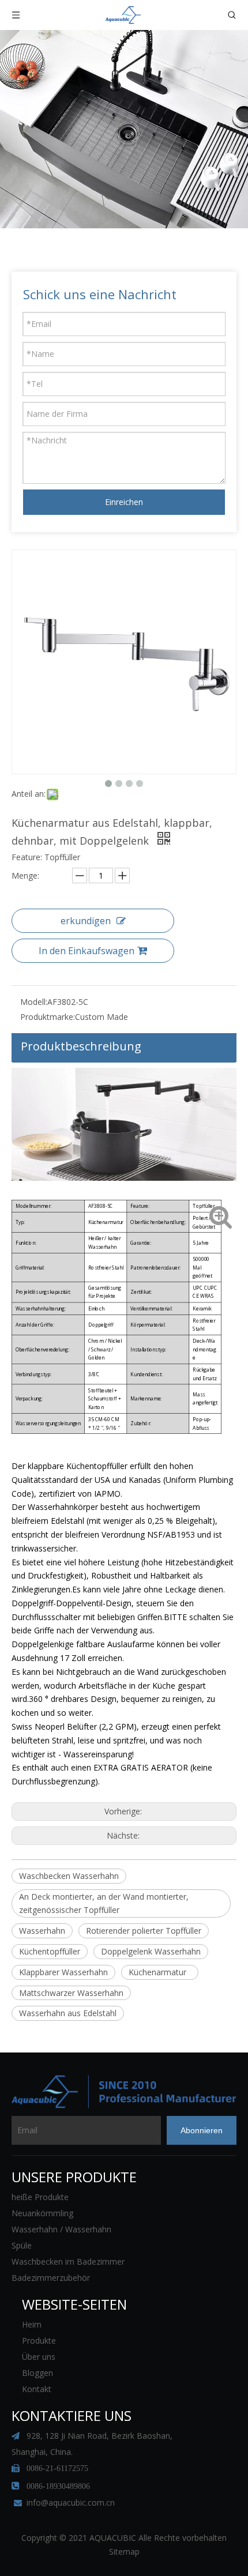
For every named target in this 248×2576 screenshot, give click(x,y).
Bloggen (37, 2373)
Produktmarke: (48, 1017)
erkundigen (86, 921)
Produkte (39, 2340)
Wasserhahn (42, 1931)
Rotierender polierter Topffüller (144, 1931)
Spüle (22, 2245)
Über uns (39, 2357)
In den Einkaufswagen (87, 951)
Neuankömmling (42, 2213)
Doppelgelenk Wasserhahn (151, 1951)
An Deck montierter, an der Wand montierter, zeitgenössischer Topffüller (104, 1903)
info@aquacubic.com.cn (71, 2502)
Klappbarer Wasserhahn (63, 1972)
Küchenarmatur (160, 1972)
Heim (32, 2324)
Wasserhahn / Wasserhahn (61, 2229)
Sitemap (124, 2551)
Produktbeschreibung (81, 1046)
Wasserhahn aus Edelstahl (68, 2013)
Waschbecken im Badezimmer (68, 2261)
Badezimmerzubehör (51, 2278)
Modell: (34, 1002)
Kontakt (37, 2389)
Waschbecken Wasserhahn (69, 1876)
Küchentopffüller (50, 1951)
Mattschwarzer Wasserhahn (71, 1993)
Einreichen (124, 502)
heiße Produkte (40, 2197)
